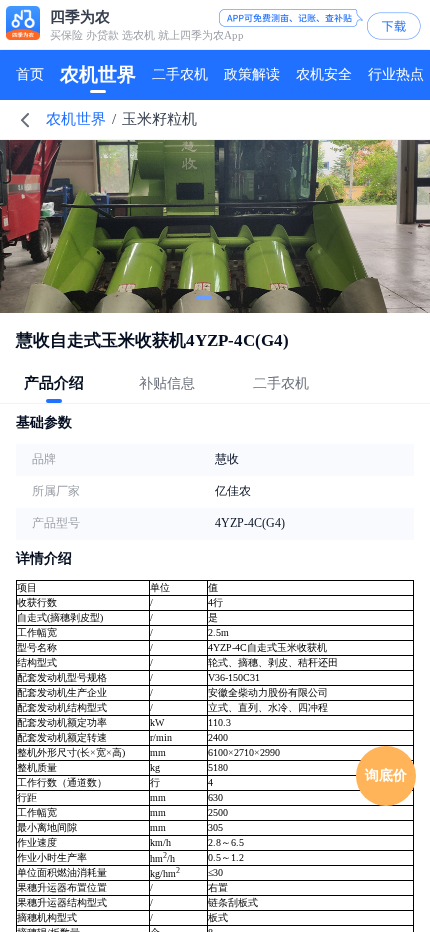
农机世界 (76, 119)
